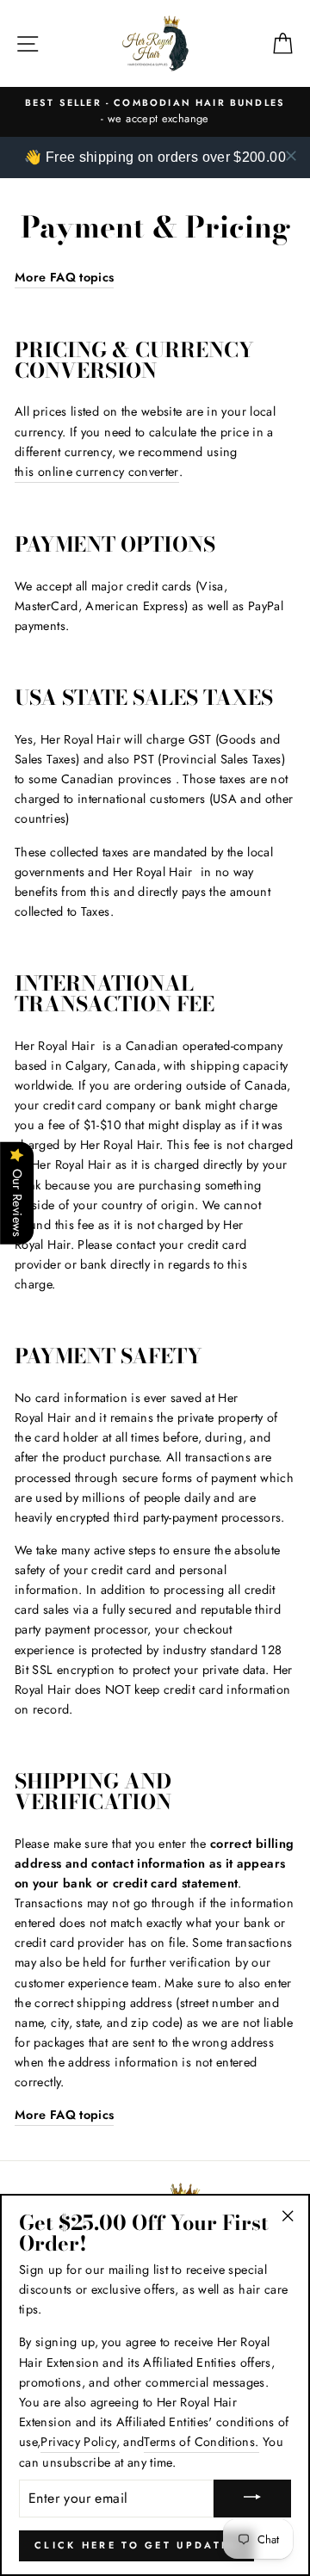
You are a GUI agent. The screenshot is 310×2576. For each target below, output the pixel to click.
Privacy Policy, (80, 2442)
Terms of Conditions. (201, 2442)
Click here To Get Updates (136, 2545)
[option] (155, 112)
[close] (291, 156)
